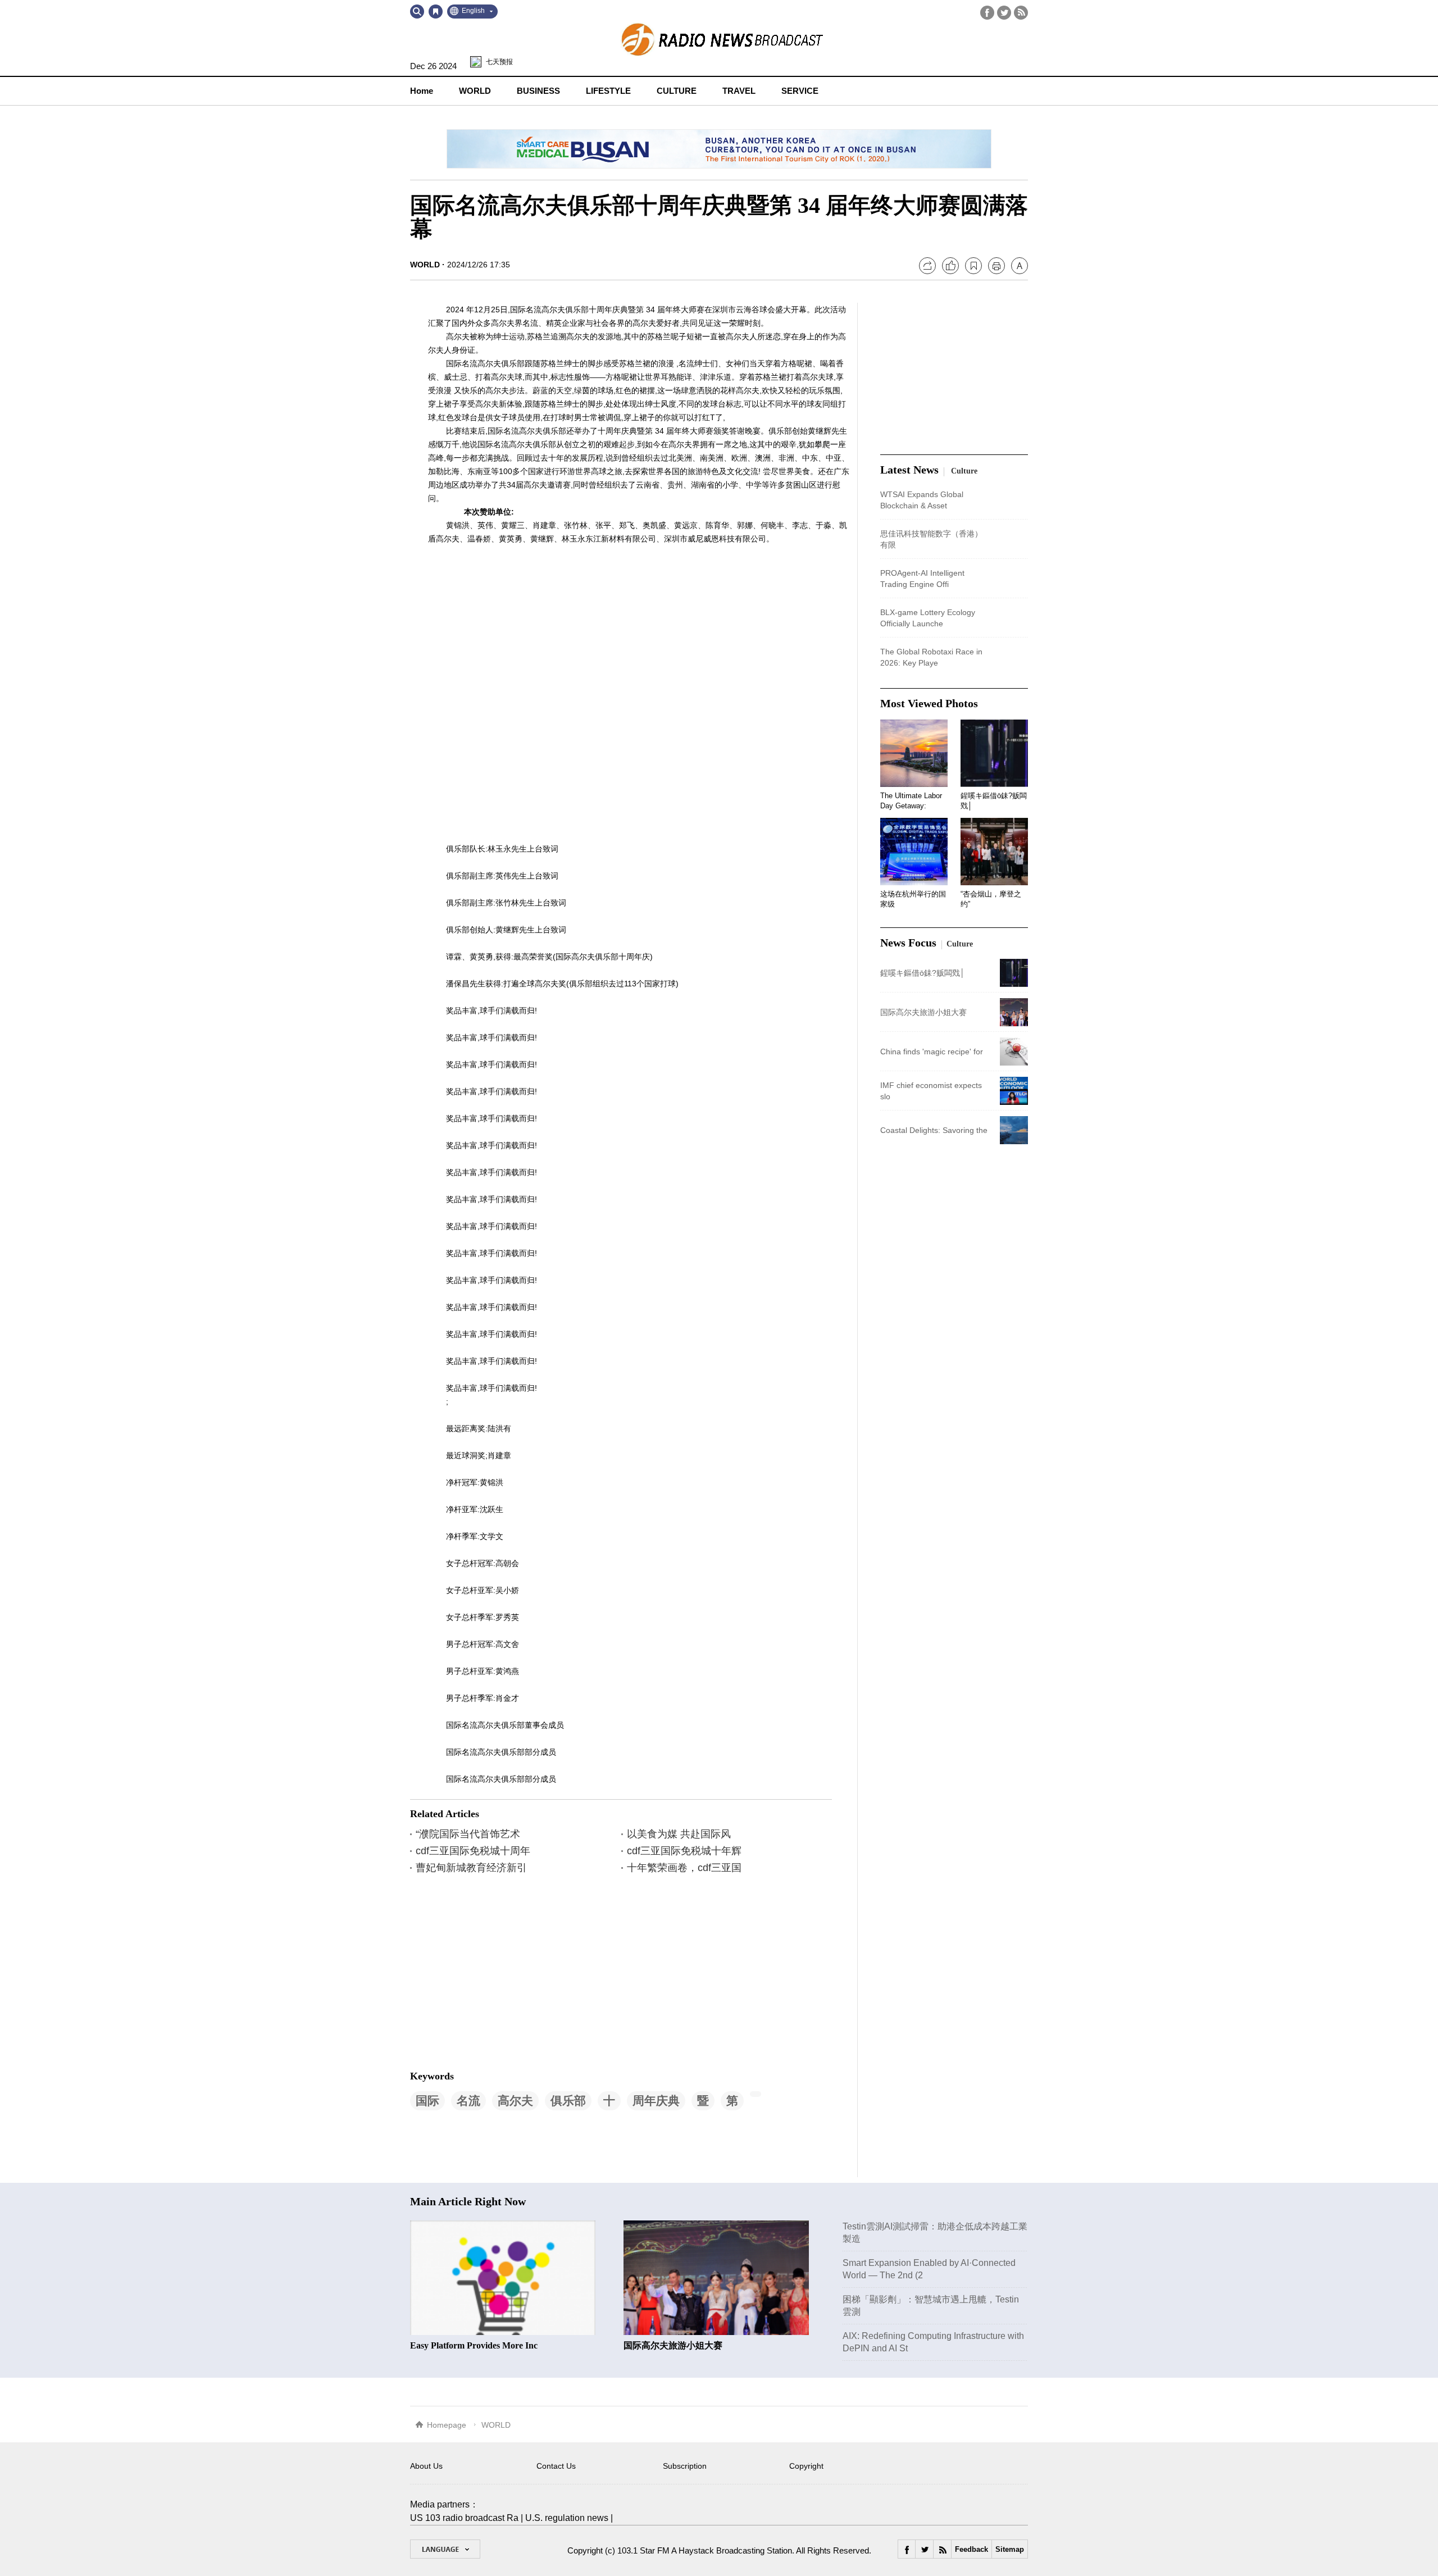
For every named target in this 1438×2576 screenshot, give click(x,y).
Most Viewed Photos (929, 703)
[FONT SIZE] (1020, 266)
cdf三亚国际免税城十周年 (473, 1851)
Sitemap (1010, 2549)
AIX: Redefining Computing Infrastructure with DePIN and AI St (933, 2342)
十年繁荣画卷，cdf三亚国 (684, 1868)
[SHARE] (927, 266)
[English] (445, 2549)
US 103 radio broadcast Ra (464, 2518)
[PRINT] (996, 266)
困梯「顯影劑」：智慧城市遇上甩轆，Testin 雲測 (931, 2306)
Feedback (971, 2549)
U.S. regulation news (567, 2518)
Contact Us (556, 2466)
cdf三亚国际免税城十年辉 (684, 1851)
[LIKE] (950, 266)
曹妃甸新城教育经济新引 (471, 1868)
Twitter (1004, 13)
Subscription (685, 2466)
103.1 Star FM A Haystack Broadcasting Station (705, 2550)
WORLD (425, 265)
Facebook (987, 13)
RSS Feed (1021, 13)
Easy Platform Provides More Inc (474, 2345)
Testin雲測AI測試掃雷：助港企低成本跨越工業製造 (935, 2233)
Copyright (806, 2466)
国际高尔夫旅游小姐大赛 (673, 2345)
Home (422, 91)
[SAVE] (973, 266)
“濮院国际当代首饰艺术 (468, 1834)
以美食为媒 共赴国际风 (679, 1834)
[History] (436, 12)
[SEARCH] (417, 12)
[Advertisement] (494, 1971)
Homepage (447, 2425)
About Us (426, 2466)
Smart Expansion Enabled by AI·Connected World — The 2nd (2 (929, 2269)
